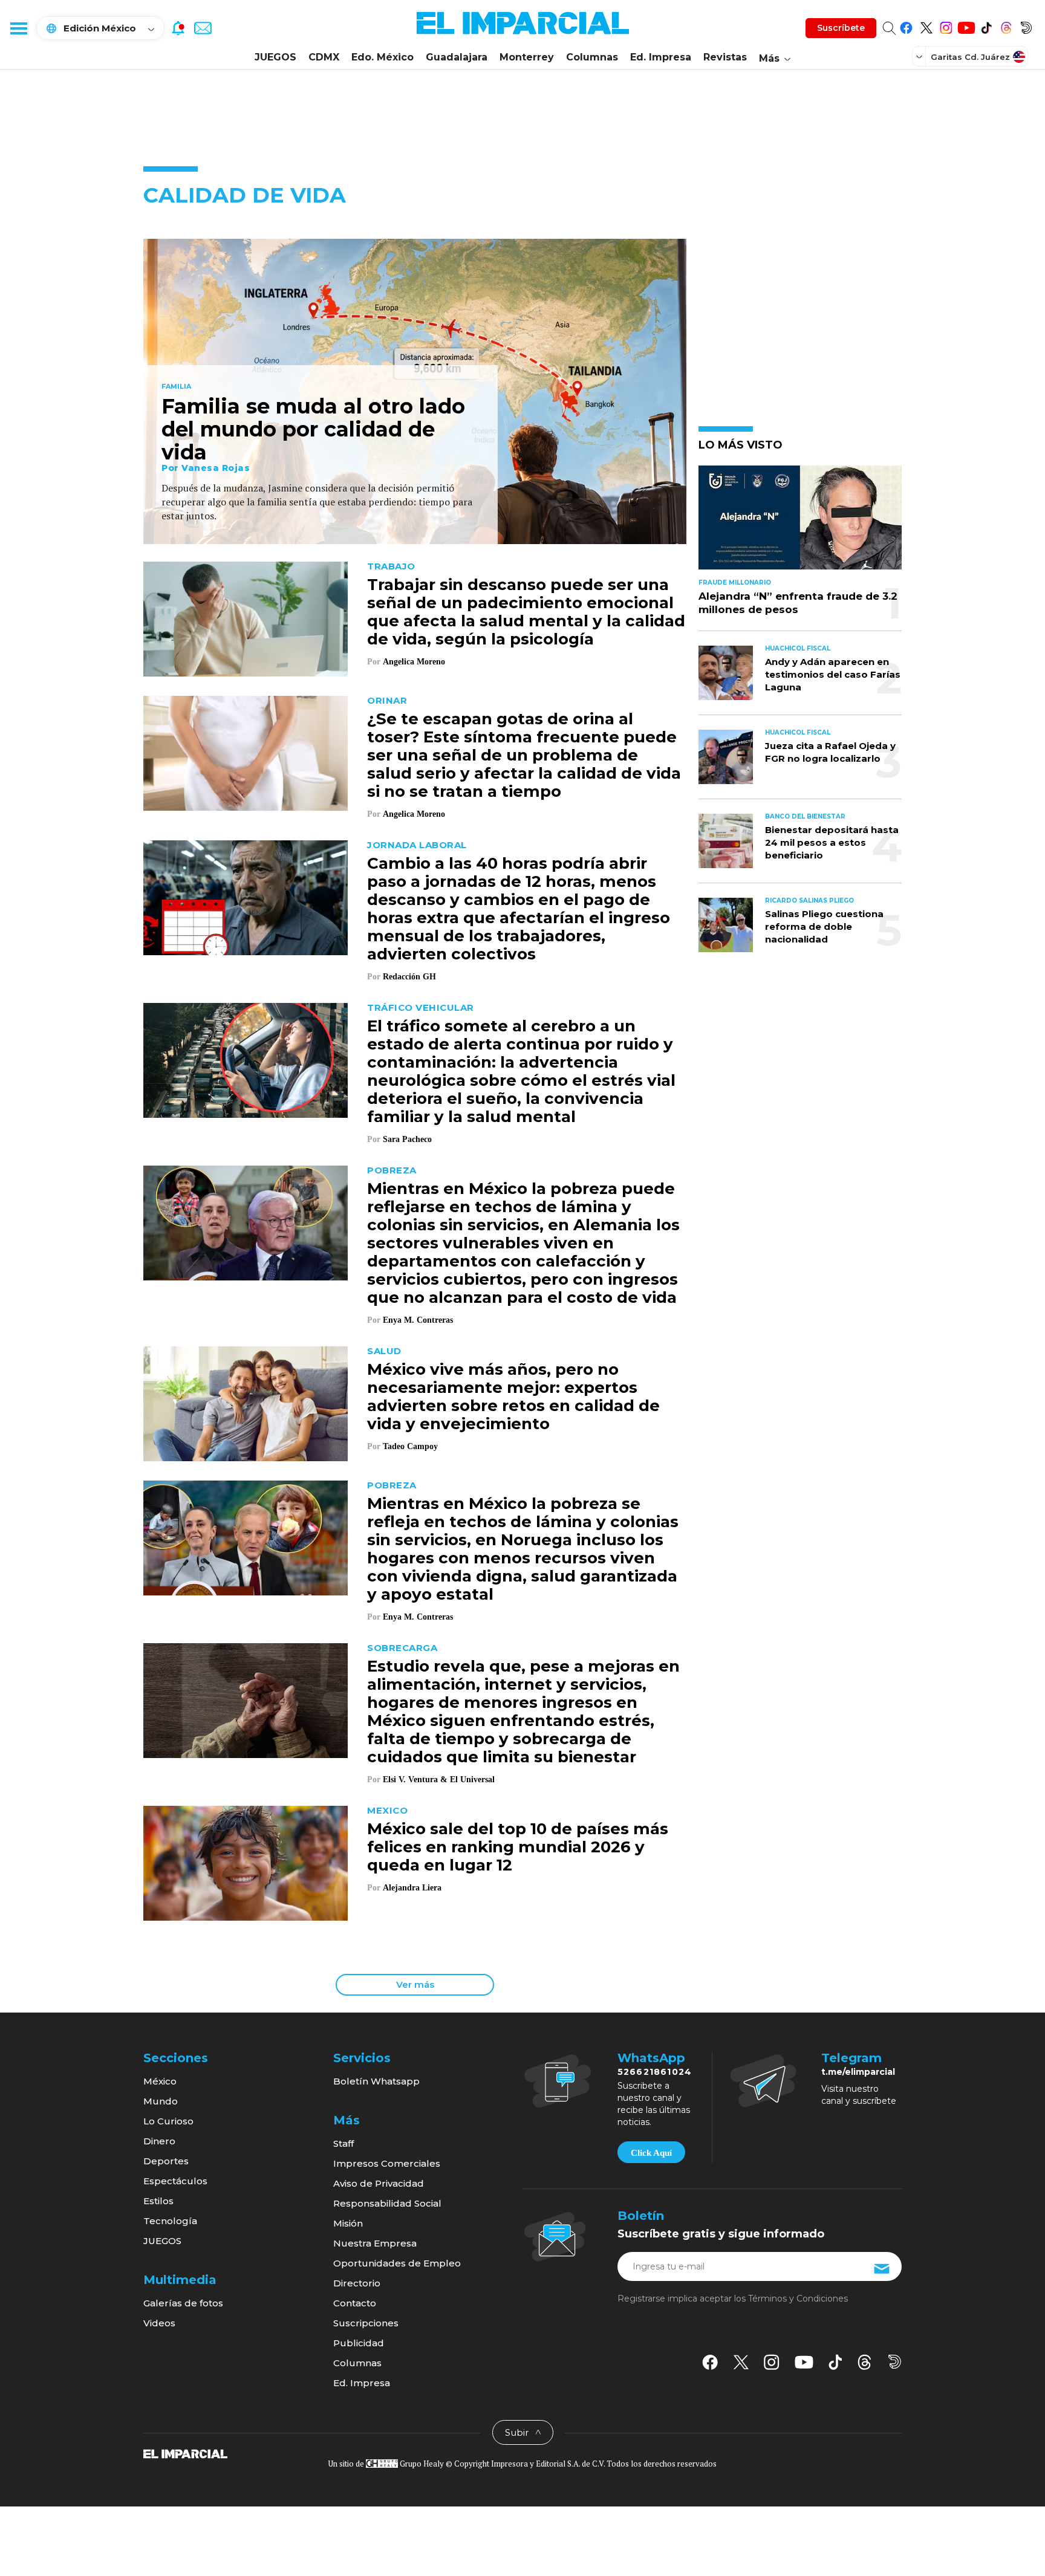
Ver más (415, 1984)
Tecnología (170, 2221)
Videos (159, 2323)
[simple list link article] (800, 523)
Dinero (159, 2141)
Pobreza (392, 1170)
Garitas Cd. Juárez (970, 57)
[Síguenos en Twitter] (926, 26)
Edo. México (383, 57)
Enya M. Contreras (418, 1320)
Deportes (166, 2161)
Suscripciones (366, 2323)
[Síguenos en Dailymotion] (1026, 26)
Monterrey (527, 57)
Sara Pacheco (407, 1139)
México (160, 2081)
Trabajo (391, 566)
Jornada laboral (417, 845)
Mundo (161, 2101)
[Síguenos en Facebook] (906, 26)
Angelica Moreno (414, 662)
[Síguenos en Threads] (1006, 26)
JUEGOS (275, 57)
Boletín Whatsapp (376, 2081)
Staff (343, 2143)
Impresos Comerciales (387, 2163)
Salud (384, 1351)
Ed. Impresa (661, 57)
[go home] (185, 2453)
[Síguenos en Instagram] (946, 26)
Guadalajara (457, 57)
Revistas (725, 57)
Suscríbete (841, 28)
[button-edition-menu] (920, 56)
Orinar (387, 700)
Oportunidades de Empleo (397, 2263)
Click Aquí (651, 2153)
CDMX (324, 57)
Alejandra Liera (412, 1888)
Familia (176, 387)
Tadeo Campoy (410, 1446)
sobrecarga (402, 1648)
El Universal (474, 1780)
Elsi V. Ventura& (415, 1780)
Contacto (355, 2303)
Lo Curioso (168, 2121)
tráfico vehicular (421, 1007)
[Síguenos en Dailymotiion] (895, 2362)
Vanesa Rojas (216, 468)
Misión (348, 2223)
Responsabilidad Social (387, 2203)
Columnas (592, 57)
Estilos (158, 2201)
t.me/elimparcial (858, 2072)
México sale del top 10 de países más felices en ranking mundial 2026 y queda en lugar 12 (518, 1847)
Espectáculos (175, 2181)
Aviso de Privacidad (379, 2183)
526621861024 (655, 2072)
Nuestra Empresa (375, 2243)
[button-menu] (18, 28)
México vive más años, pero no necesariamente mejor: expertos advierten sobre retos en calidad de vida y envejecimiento (513, 1397)
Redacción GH (409, 977)
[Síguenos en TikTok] (986, 26)
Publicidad (359, 2343)
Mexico (387, 1810)
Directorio (357, 2283)
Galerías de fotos (183, 2303)
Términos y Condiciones (798, 2299)
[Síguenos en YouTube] (966, 26)
